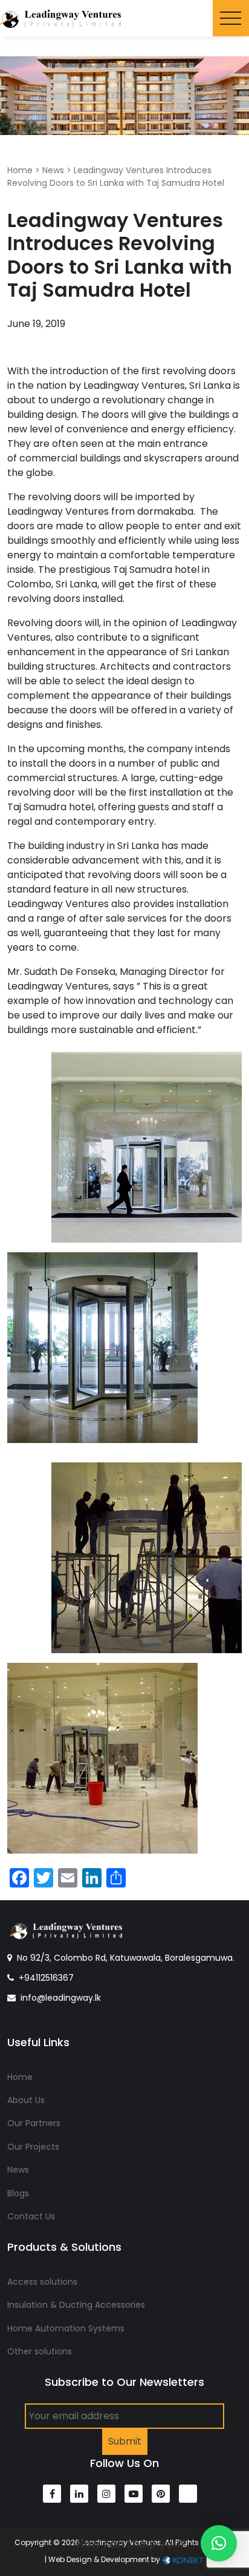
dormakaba (165, 511)
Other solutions (40, 2351)
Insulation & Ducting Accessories (76, 2305)
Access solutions (42, 2282)
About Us (26, 2100)
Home (20, 170)
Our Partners (34, 2123)
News (53, 170)
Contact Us (31, 2216)
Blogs (18, 2193)
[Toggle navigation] (231, 18)
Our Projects (33, 2147)
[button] (219, 2543)
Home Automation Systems (66, 2328)
